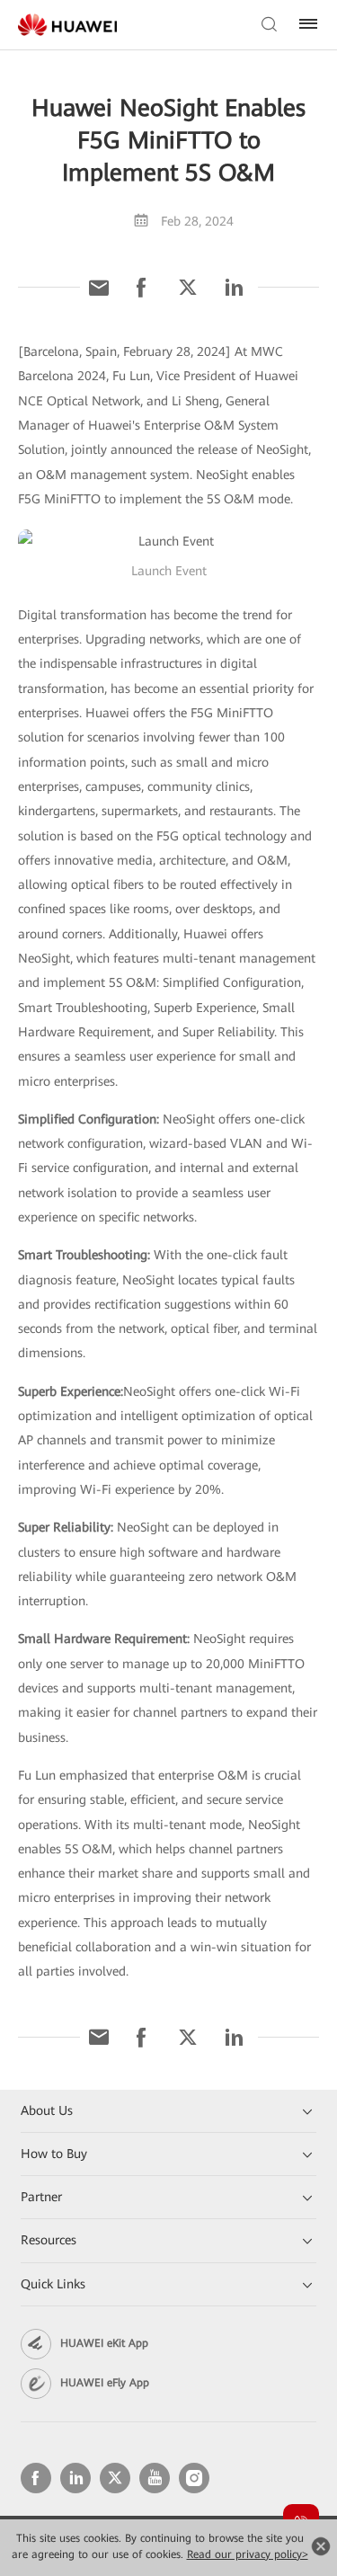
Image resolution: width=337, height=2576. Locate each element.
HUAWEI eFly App (105, 2383)
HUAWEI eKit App (104, 2343)
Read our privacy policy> (248, 2554)
